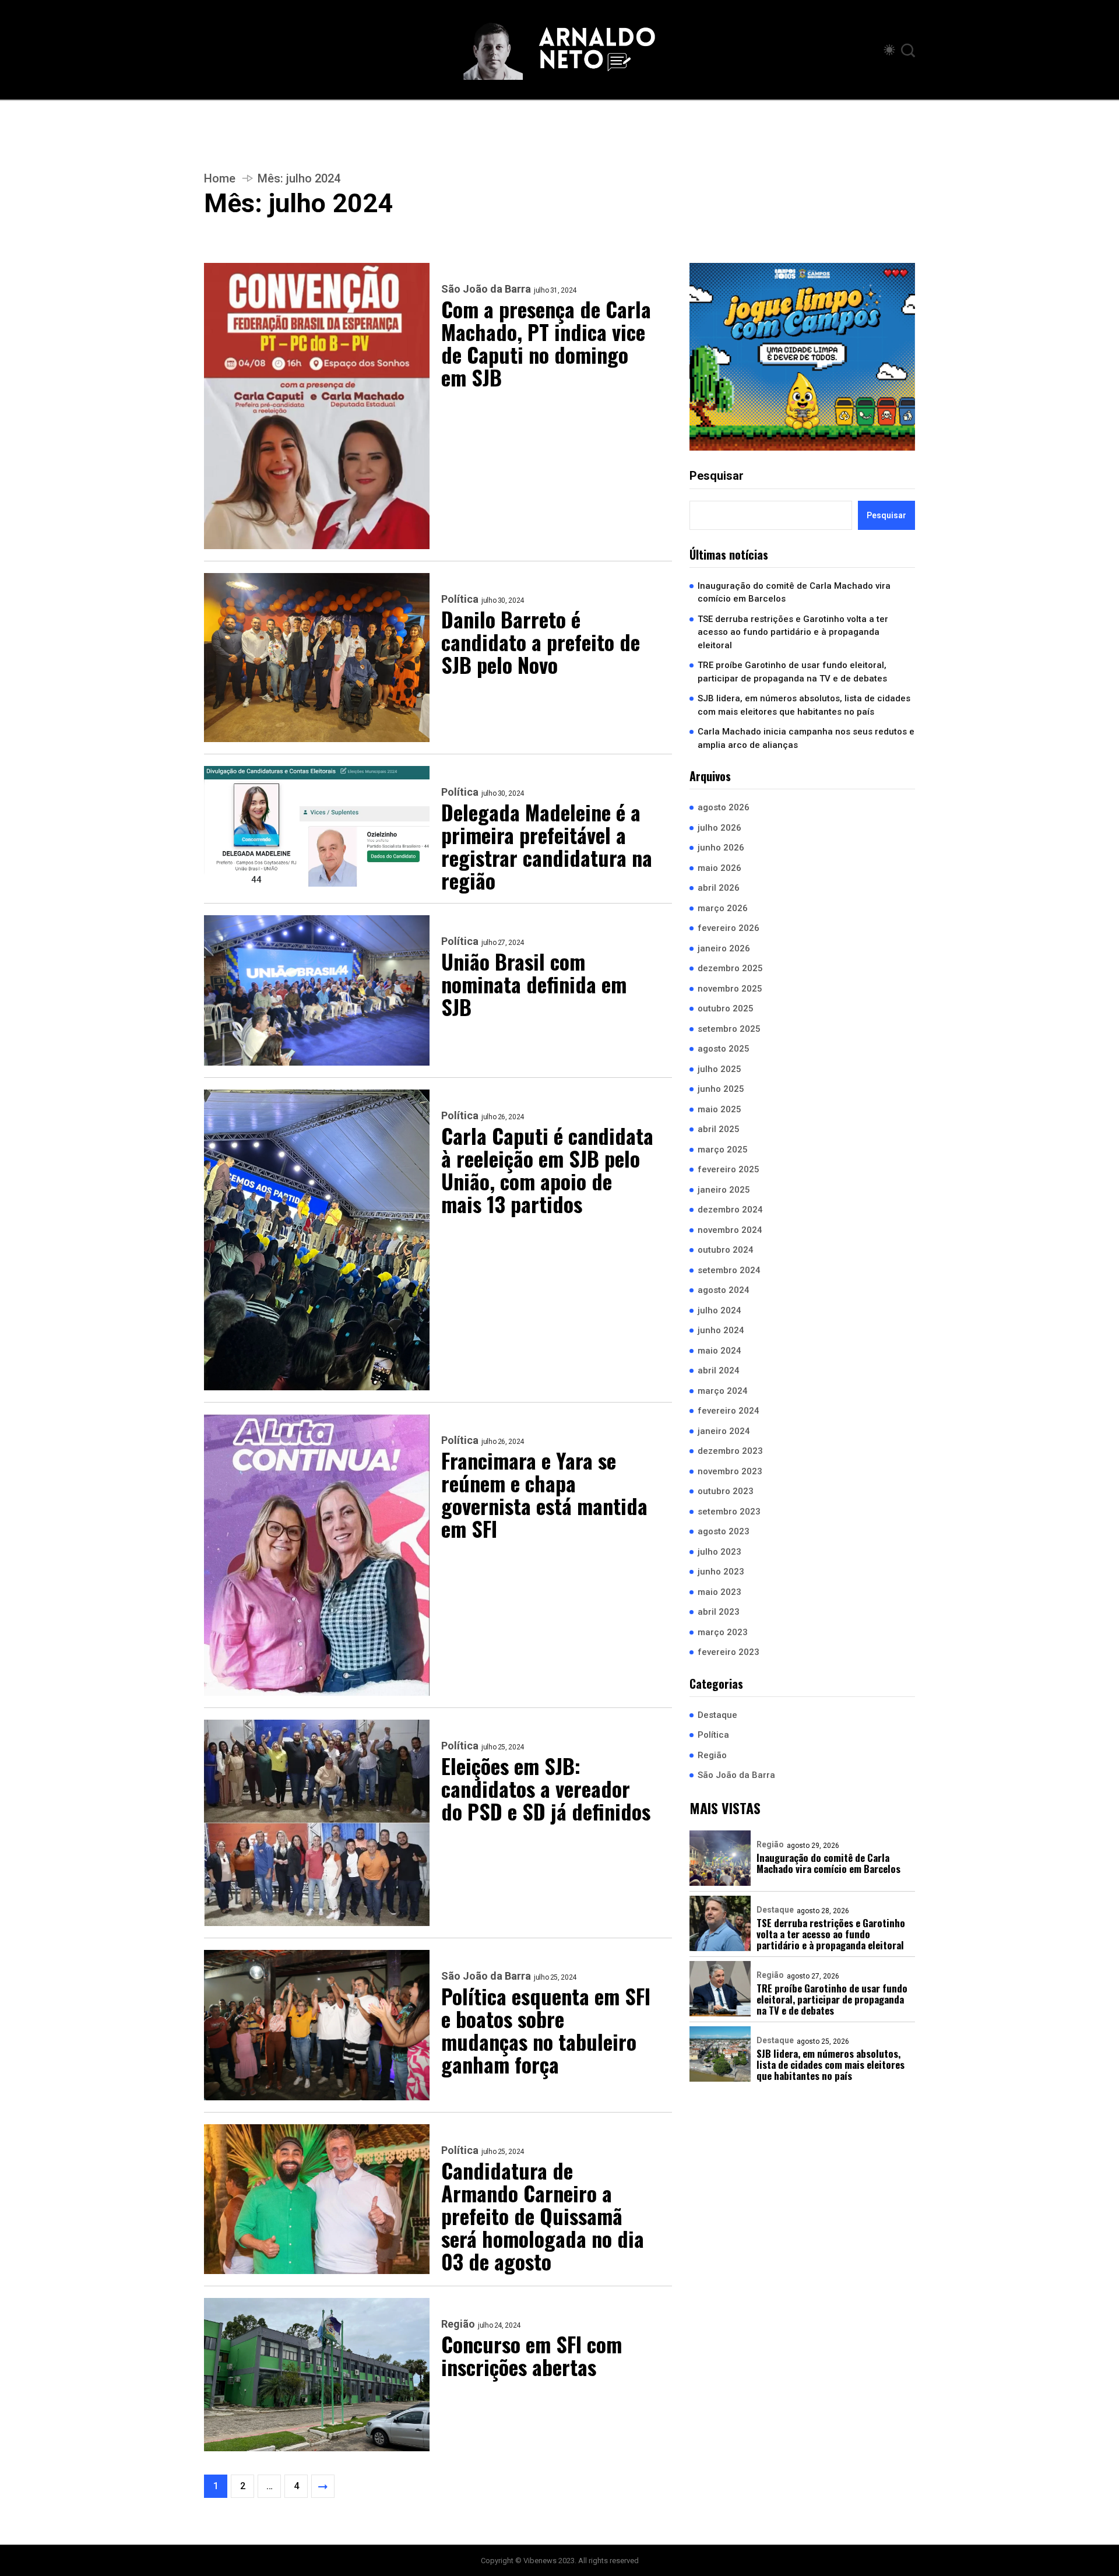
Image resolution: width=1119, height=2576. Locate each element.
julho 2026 (719, 827)
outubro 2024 (726, 1250)
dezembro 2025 (730, 968)
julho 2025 (719, 1069)
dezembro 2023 (730, 1451)
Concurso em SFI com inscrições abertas (532, 2355)
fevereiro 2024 (729, 1411)
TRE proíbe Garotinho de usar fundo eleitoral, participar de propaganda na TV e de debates (792, 672)
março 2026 (723, 908)
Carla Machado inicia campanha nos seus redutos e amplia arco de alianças (806, 738)
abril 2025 (719, 1129)
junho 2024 (721, 1330)
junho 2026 (721, 848)
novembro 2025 (730, 988)
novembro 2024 (730, 1229)
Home (220, 178)
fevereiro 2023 (729, 1652)
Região (458, 2324)
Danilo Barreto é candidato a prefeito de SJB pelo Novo (541, 642)
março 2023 (723, 1632)
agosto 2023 (724, 1531)
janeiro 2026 (724, 948)
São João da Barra (486, 289)
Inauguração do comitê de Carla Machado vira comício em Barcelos (794, 592)
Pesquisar (717, 475)
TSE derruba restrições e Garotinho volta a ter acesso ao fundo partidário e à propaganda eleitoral (793, 632)
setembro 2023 (729, 1511)
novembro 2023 (730, 1471)
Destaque (717, 1714)
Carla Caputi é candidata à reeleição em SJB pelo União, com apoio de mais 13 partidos (547, 1169)
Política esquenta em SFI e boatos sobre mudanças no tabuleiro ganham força (546, 2030)
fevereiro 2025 (729, 1169)
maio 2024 (719, 1350)
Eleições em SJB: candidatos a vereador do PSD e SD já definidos (546, 1788)
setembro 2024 (729, 1270)
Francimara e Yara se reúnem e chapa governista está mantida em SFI (544, 1494)
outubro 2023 (726, 1491)
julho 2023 (719, 1551)
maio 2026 (719, 867)
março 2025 (723, 1149)
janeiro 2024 (724, 1431)
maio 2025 (719, 1109)
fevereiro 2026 (729, 928)
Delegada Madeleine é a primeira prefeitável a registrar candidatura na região (547, 846)
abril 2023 (719, 1612)
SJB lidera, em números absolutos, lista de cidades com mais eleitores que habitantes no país (804, 705)
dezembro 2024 (730, 1210)
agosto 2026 (724, 807)
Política (460, 599)
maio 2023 (719, 1591)
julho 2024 (719, 1310)
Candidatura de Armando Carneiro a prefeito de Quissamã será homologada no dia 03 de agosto (543, 2215)
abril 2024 (719, 1370)
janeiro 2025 (724, 1189)
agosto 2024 (724, 1290)
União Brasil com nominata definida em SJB (534, 984)
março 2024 (723, 1390)
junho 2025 (721, 1089)
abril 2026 (719, 888)
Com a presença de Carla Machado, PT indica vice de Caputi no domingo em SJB (546, 343)
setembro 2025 (729, 1028)
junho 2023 (721, 1572)
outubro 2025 (726, 1008)
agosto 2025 (724, 1049)
